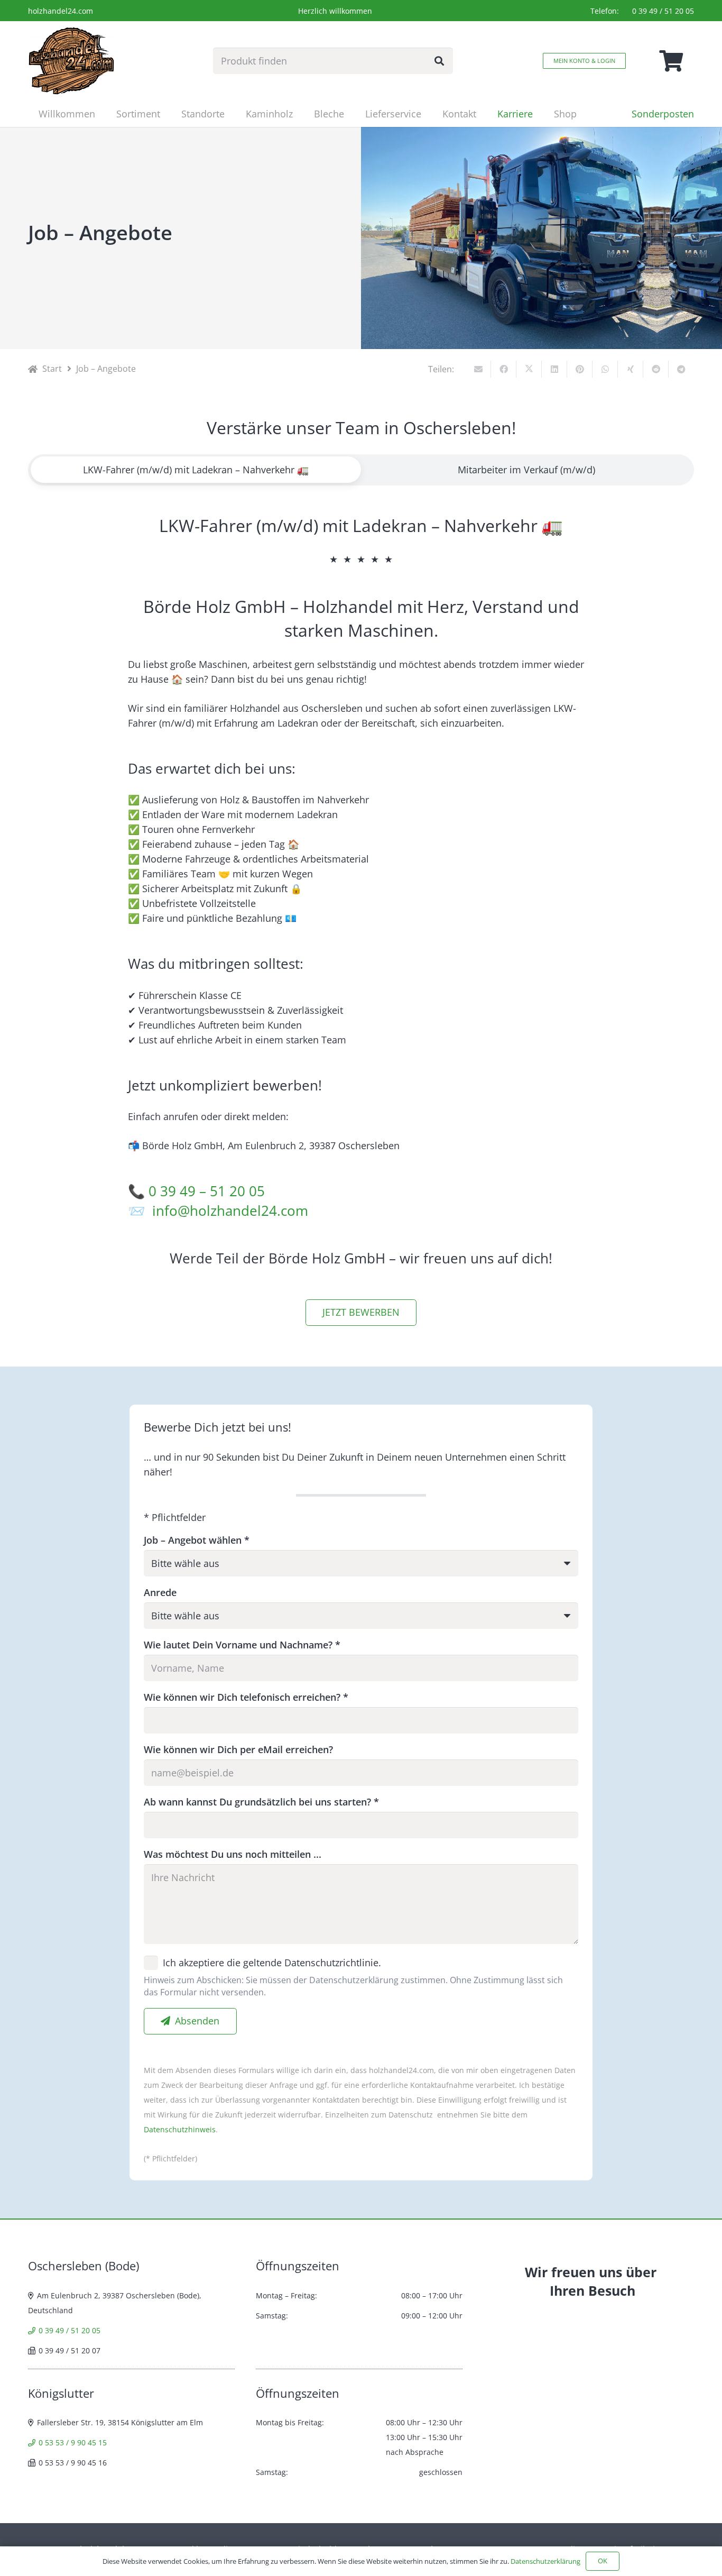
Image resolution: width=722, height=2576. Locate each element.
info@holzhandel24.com (230, 1211)
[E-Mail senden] (478, 369)
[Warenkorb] (671, 61)
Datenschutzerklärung (545, 2561)
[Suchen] (439, 61)
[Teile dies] (504, 369)
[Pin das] (580, 369)
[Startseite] (33, 369)
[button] (169, 114)
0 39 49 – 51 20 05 (207, 1191)
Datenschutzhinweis (180, 2129)
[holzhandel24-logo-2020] (71, 61)
